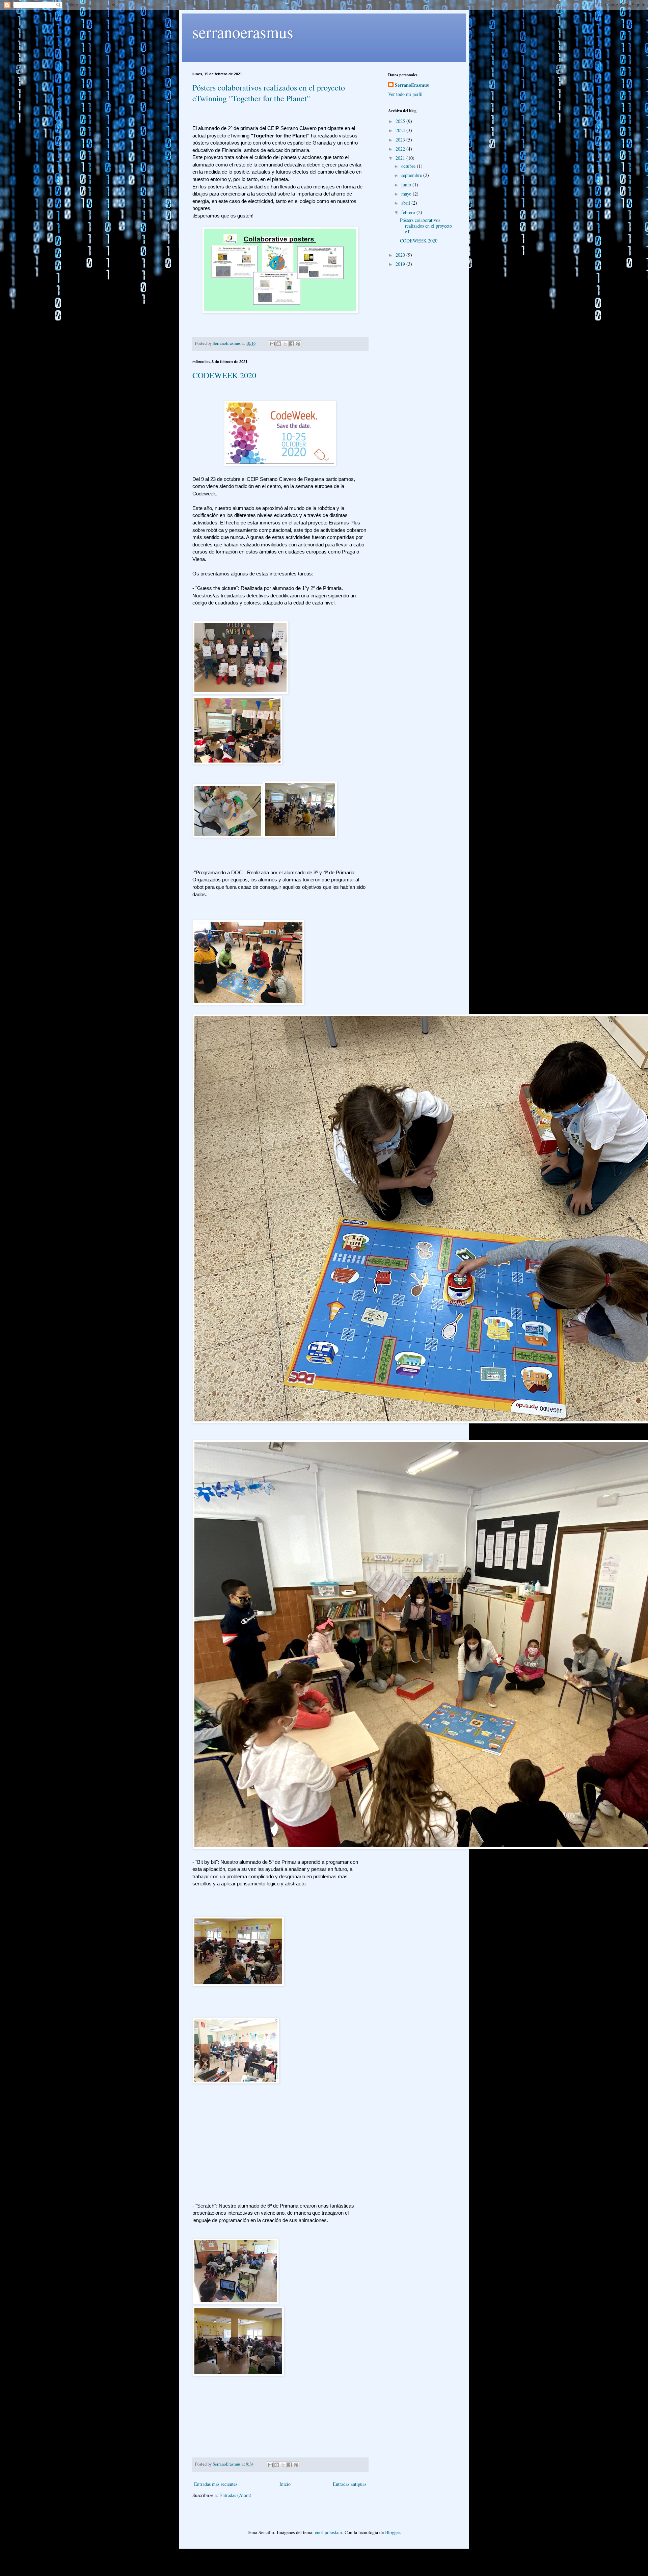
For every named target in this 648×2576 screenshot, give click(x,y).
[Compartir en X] (285, 344)
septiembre (412, 175)
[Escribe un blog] (279, 344)
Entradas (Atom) (235, 2495)
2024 (401, 130)
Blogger (393, 2532)
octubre (409, 166)
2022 (401, 149)
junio (407, 185)
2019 (401, 264)
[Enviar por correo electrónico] (272, 344)
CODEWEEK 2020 (224, 375)
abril (406, 203)
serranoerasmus (243, 32)
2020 (401, 255)
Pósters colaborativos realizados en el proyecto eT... (426, 226)
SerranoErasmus (412, 85)
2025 (401, 121)
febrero (409, 212)
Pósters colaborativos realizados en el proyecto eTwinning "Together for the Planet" (269, 93)
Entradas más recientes (216, 2484)
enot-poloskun (328, 2532)
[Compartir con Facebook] (292, 344)
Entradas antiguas (349, 2484)
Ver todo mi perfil (405, 94)
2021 (401, 158)
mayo (407, 194)
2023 (401, 140)
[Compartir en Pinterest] (298, 344)
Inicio (285, 2484)
